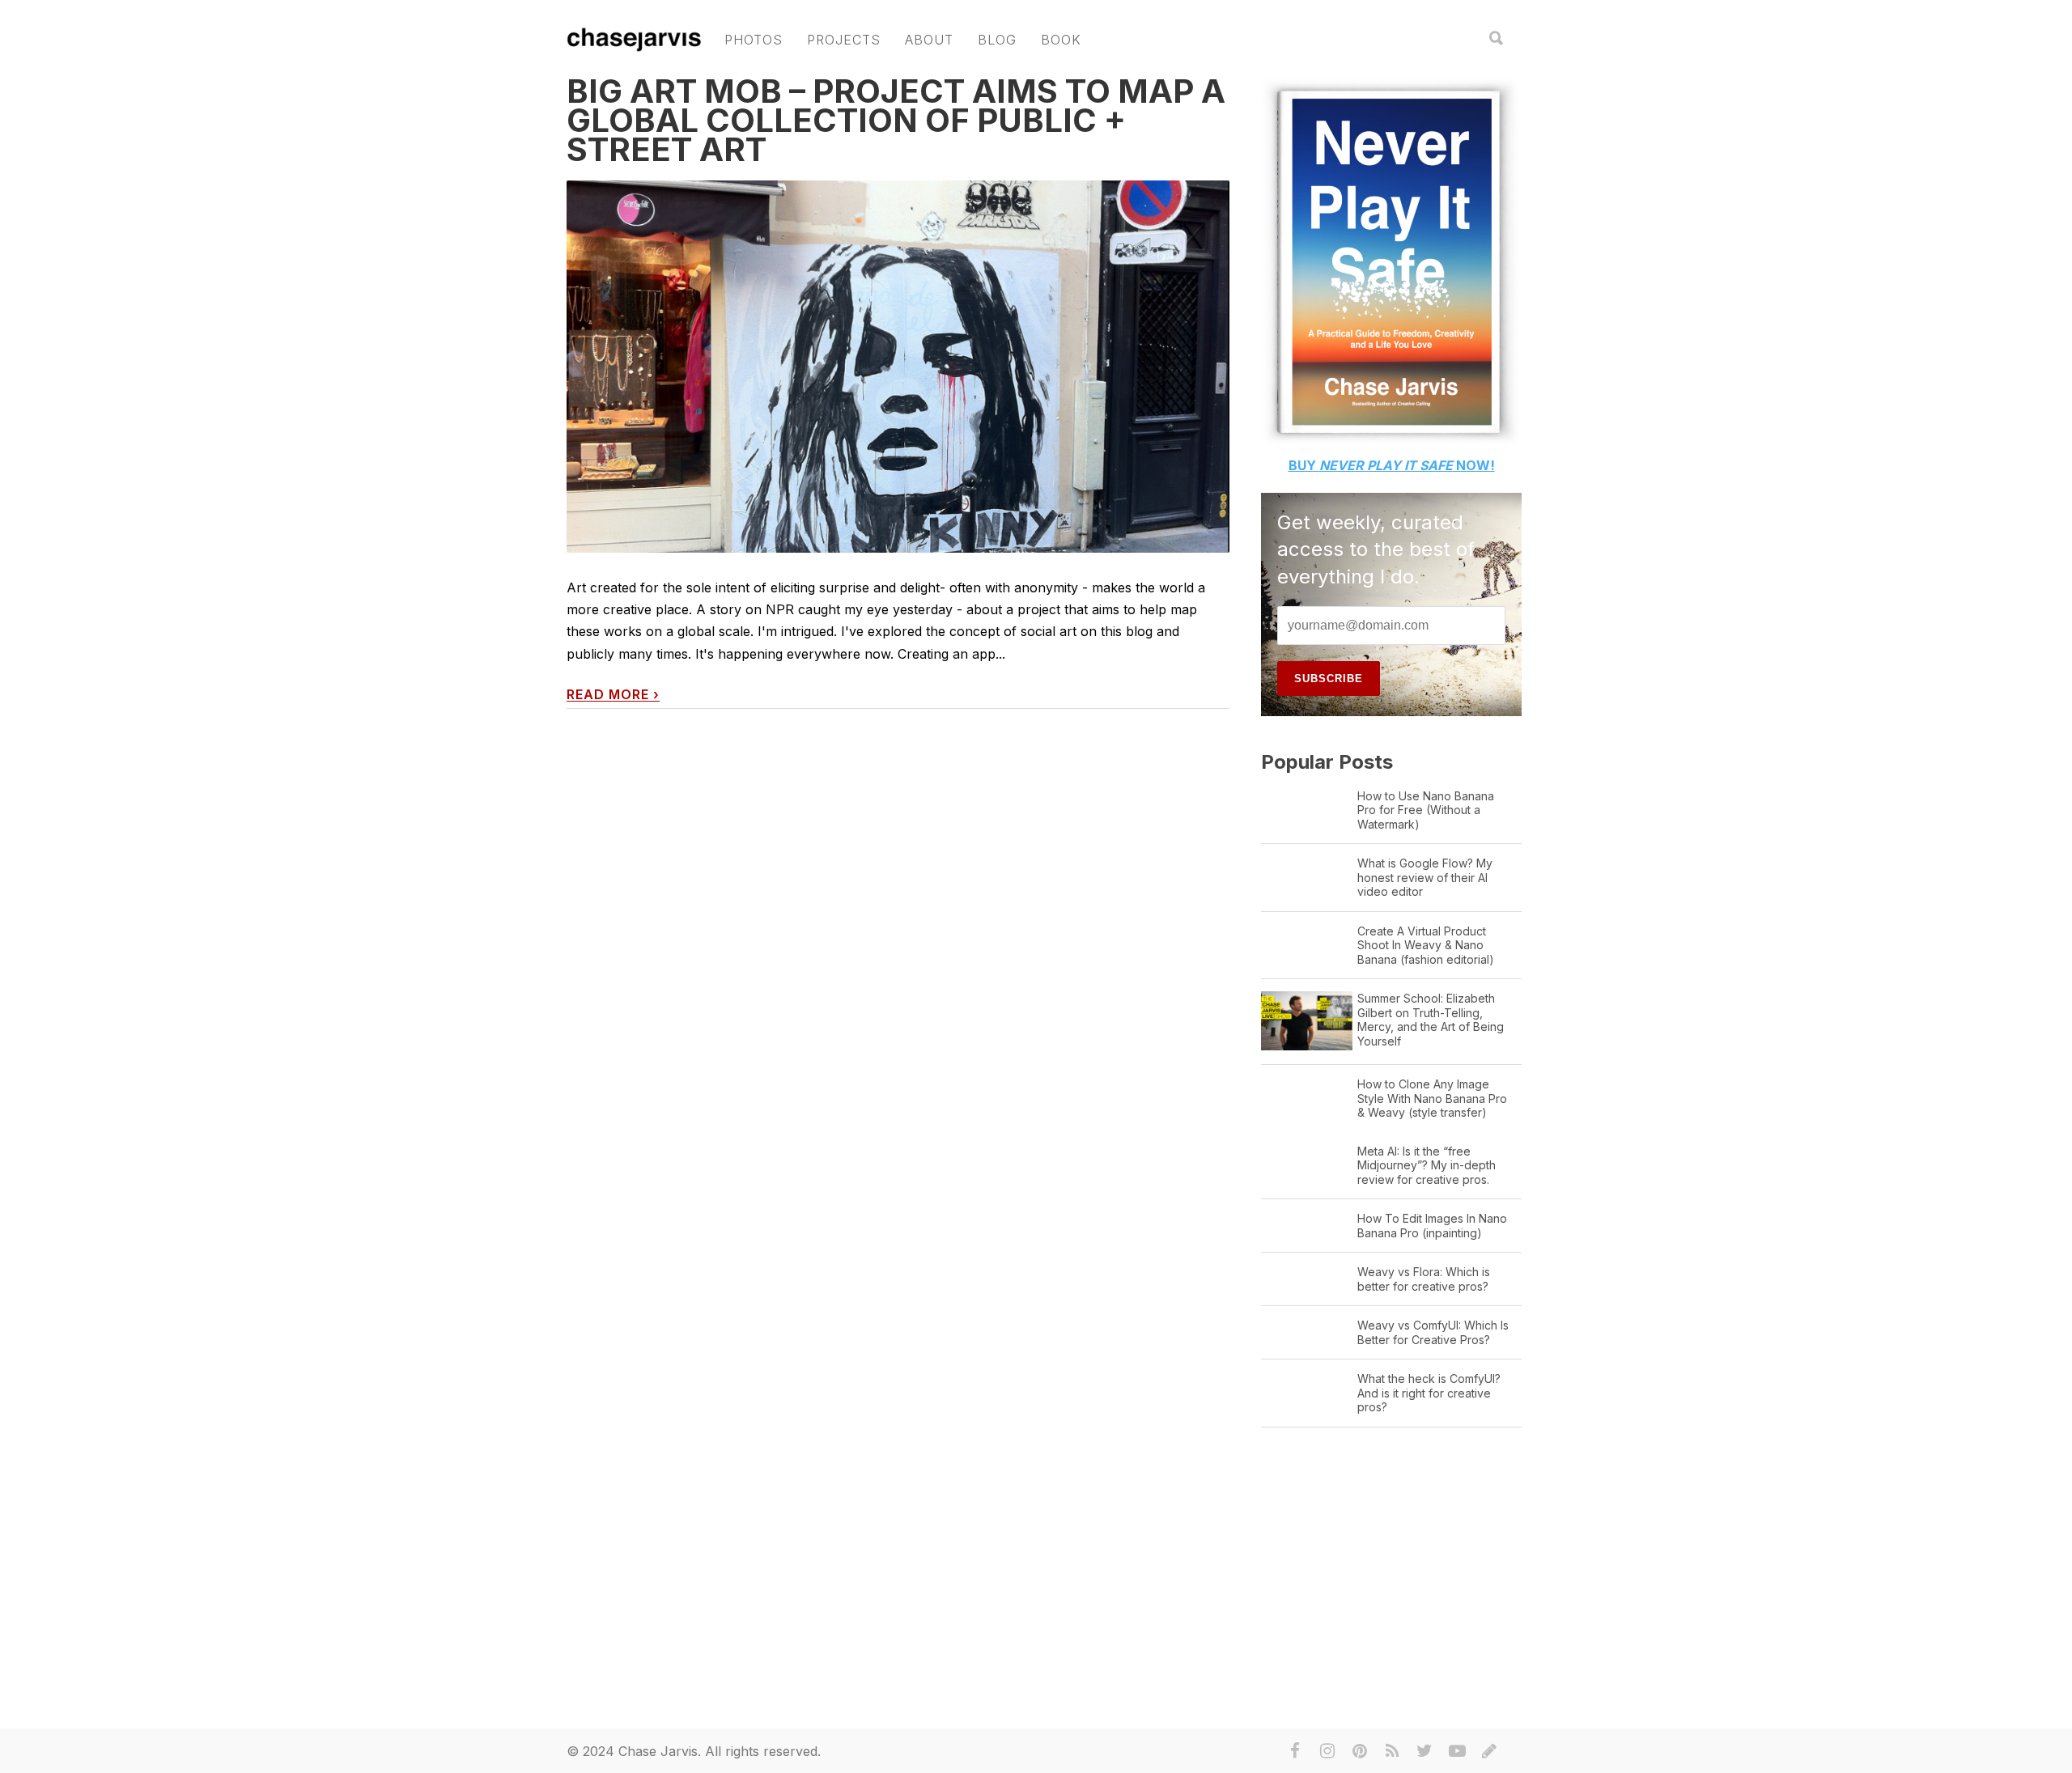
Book (1061, 40)
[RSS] (1392, 1751)
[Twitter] (1424, 1751)
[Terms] (1489, 1751)
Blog (997, 40)
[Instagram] (1327, 1751)
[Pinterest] (1360, 1751)
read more (613, 695)
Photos (754, 40)
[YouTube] (1457, 1751)
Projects (844, 40)
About (929, 40)
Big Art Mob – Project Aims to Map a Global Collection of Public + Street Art (896, 120)
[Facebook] (1295, 1751)
